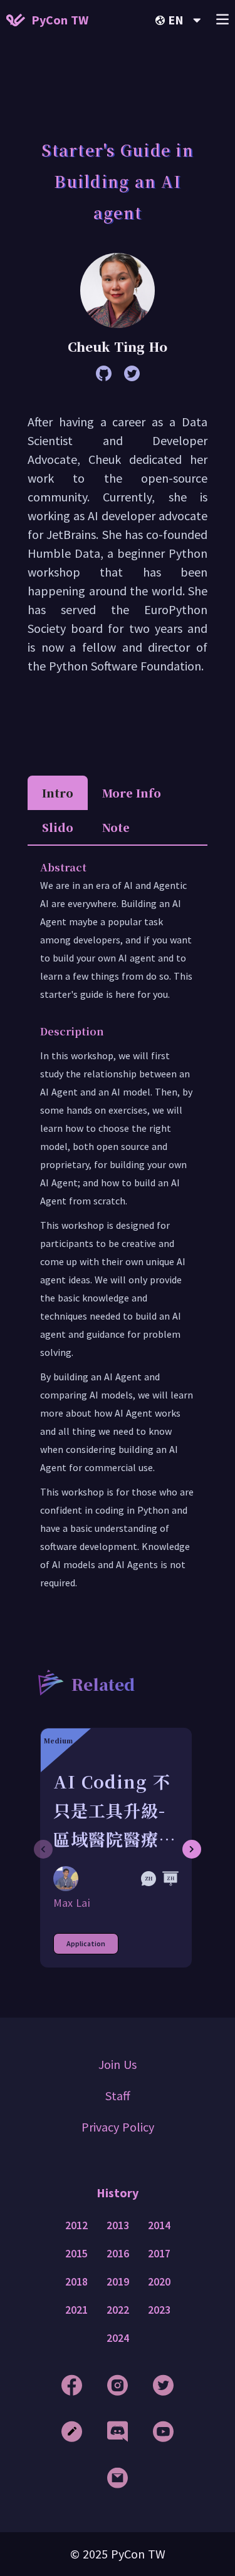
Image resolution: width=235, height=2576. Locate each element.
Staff (118, 2096)
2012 (76, 2225)
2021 (76, 2310)
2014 (159, 2225)
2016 (118, 2254)
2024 (118, 2338)
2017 (159, 2254)
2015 (76, 2254)
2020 (159, 2282)
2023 (159, 2310)
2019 (118, 2282)
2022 (118, 2310)
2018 (76, 2282)
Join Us (118, 2064)
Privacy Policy (118, 2127)
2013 (118, 2225)
